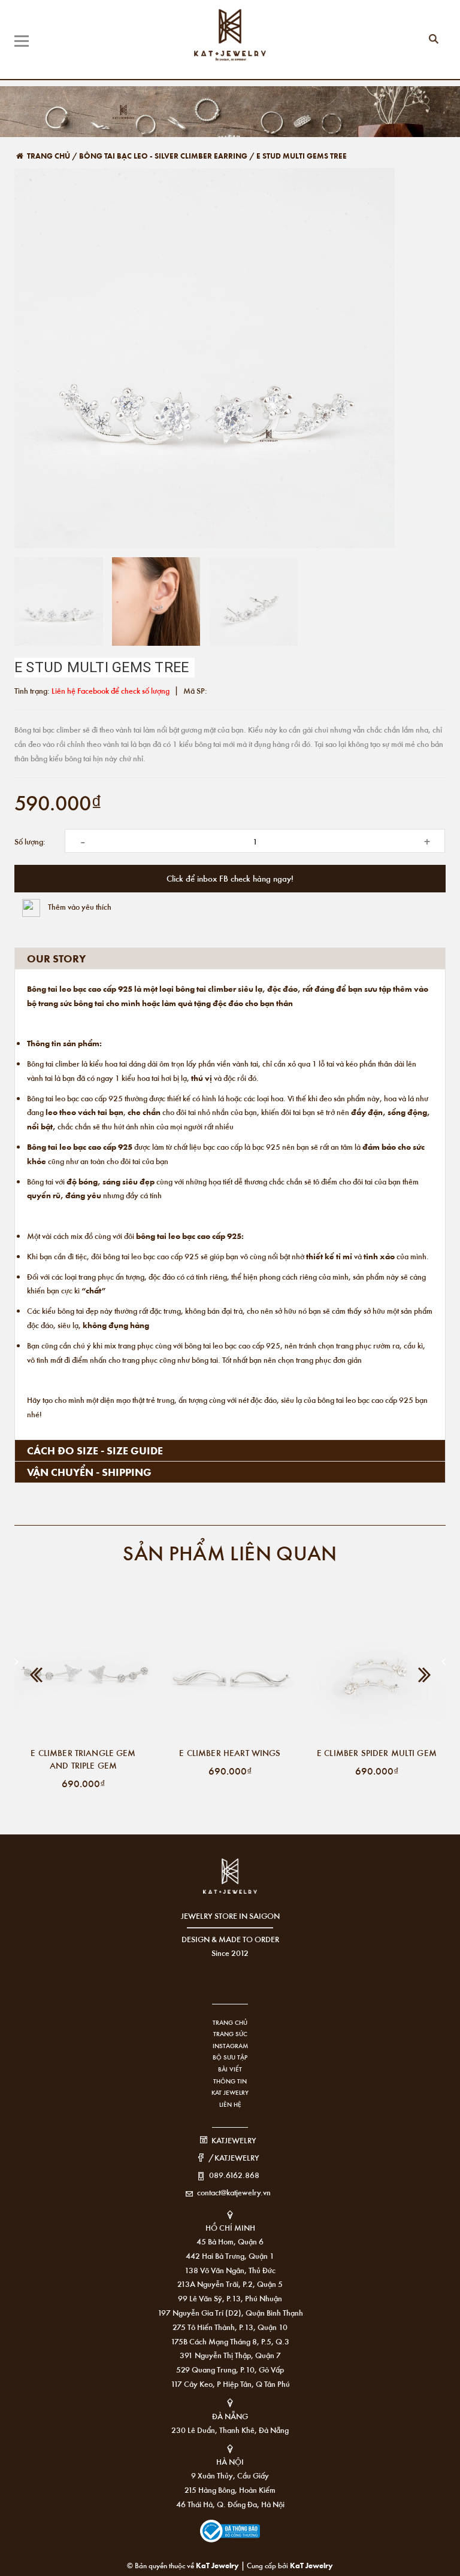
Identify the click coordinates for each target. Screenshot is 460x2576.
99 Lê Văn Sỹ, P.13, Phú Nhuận (230, 2298)
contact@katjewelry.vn (234, 2192)
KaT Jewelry (311, 2565)
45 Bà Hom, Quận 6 (230, 2241)
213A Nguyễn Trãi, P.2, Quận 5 (230, 2284)
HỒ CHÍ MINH (230, 2227)
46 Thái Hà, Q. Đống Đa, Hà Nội (230, 2504)
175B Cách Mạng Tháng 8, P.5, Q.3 (230, 2341)
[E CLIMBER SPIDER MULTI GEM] (377, 1672)
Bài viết (230, 2069)
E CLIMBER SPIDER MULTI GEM (377, 1752)
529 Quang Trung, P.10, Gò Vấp (230, 2369)
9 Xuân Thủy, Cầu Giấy (230, 2475)
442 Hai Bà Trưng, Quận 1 (230, 2255)
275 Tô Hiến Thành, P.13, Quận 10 (230, 2327)
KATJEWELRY (234, 2140)
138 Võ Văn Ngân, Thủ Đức (230, 2270)
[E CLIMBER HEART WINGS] (230, 1672)
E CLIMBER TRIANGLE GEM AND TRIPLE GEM (83, 1759)
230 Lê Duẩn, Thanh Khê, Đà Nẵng (230, 2430)
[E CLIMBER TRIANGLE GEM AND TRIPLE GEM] (83, 1672)
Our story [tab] (56, 958)
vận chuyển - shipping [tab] (89, 1472)
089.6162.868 (234, 2175)
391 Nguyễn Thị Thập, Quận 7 (230, 2355)
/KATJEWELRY (234, 2157)
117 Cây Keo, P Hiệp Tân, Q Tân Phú (230, 2384)
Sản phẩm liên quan (230, 1552)
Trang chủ (230, 2022)
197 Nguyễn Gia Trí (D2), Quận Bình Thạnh (230, 2312)
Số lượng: (30, 841)
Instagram (230, 2046)
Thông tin (230, 2081)
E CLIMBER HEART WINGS (230, 1752)
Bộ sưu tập (230, 2057)
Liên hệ (230, 2104)
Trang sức (230, 2034)
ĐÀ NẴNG (230, 2416)
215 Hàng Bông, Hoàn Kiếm (230, 2490)
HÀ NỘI (230, 2461)
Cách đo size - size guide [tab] (95, 1450)
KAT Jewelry (230, 2092)
